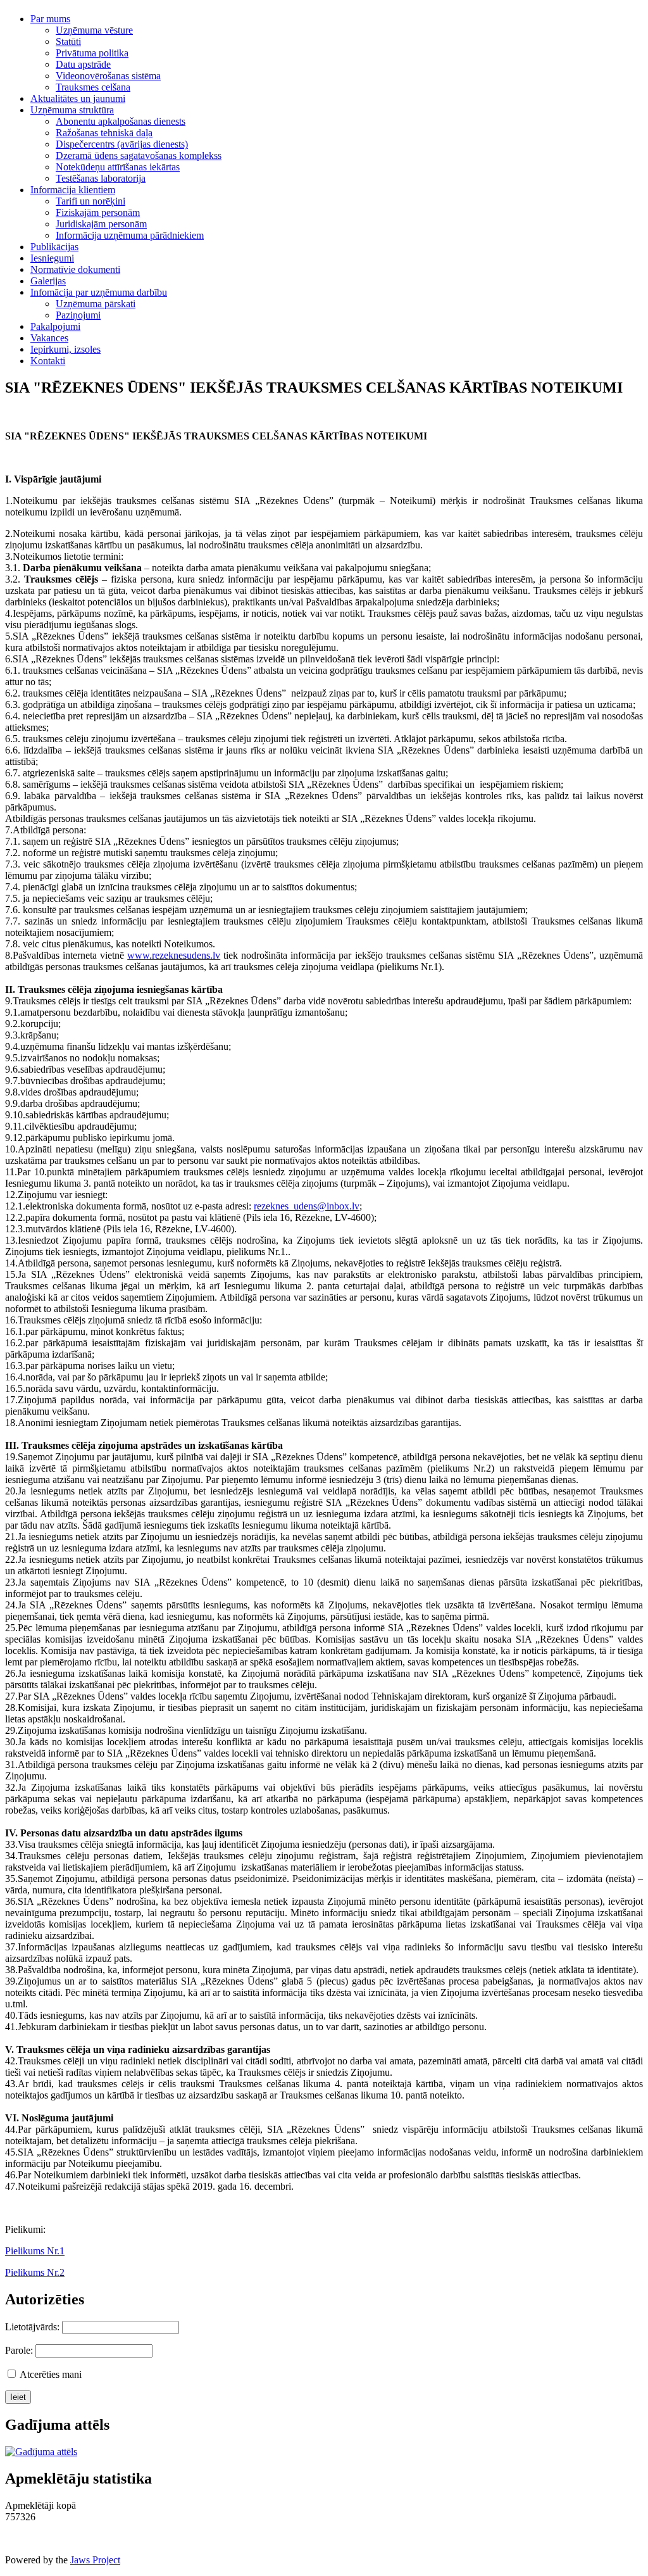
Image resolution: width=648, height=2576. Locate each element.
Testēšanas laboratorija (101, 178)
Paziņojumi (78, 315)
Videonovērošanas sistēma (108, 76)
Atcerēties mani (51, 2374)
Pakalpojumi (55, 326)
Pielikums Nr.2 (35, 2272)
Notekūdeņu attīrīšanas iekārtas (118, 167)
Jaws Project (95, 2560)
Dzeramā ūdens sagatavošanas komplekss (139, 155)
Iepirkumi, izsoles (65, 349)
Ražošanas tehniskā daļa (104, 133)
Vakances (49, 338)
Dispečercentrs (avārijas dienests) (122, 144)
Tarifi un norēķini (90, 201)
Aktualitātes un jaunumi (78, 98)
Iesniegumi (52, 258)
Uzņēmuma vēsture (94, 30)
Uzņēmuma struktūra (72, 110)
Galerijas (48, 281)
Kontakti (48, 361)
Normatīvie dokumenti (75, 269)
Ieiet (18, 2397)
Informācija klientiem (73, 190)
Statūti (68, 41)
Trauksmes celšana (93, 87)
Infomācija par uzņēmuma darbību (99, 292)
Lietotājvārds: (32, 2327)
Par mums (50, 19)
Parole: (19, 2350)
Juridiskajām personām (101, 224)
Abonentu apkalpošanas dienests (121, 121)
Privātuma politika (92, 53)
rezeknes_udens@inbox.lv (307, 1206)
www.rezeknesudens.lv (174, 955)
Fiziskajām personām (98, 212)
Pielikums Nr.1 (35, 2251)
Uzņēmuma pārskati (96, 304)
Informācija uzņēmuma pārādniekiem (130, 235)
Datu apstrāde (83, 64)
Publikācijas (54, 247)
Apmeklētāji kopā (40, 2505)
